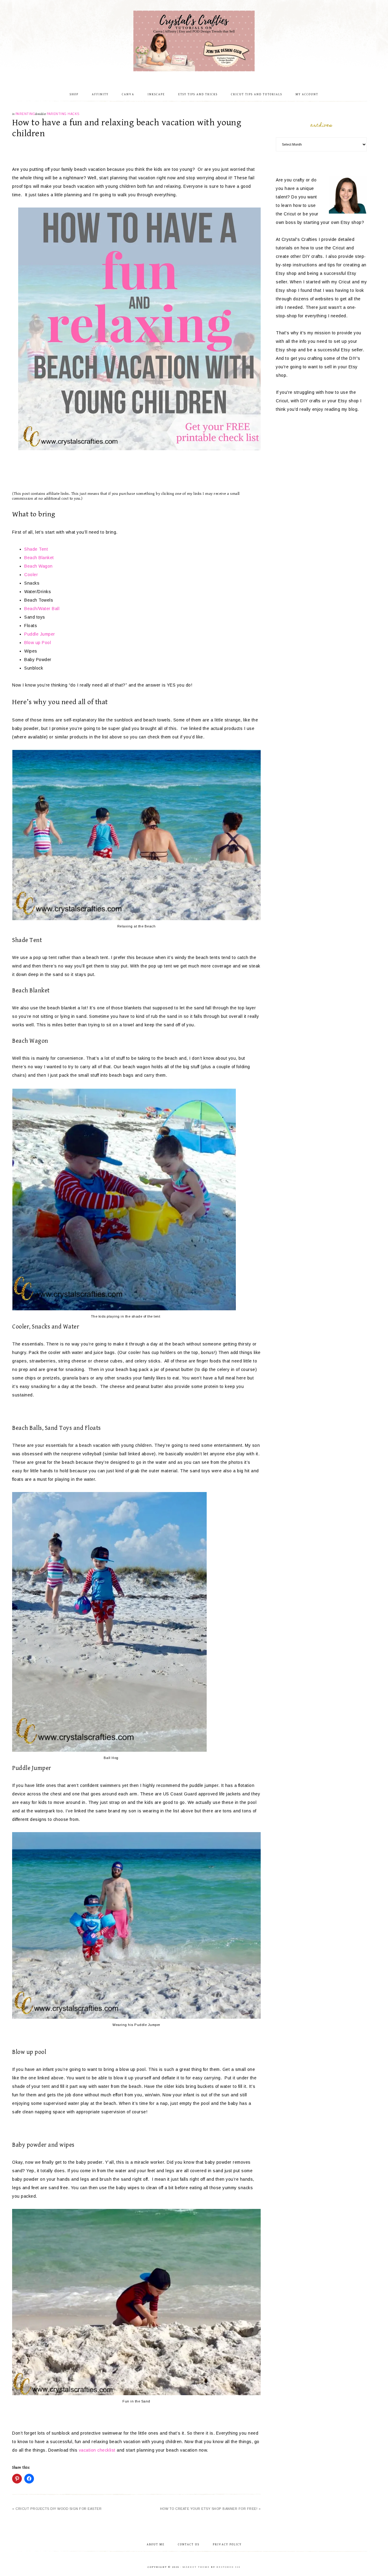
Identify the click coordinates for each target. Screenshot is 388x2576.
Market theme (196, 2567)
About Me (156, 2544)
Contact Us (189, 2544)
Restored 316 (228, 2567)
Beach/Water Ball (42, 609)
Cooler (31, 575)
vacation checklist (97, 2450)
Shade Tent (36, 549)
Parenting (25, 114)
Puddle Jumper (40, 634)
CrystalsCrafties (194, 41)
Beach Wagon (38, 566)
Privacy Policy (227, 2544)
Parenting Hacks (63, 114)
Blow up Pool (38, 643)
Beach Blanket (39, 558)
